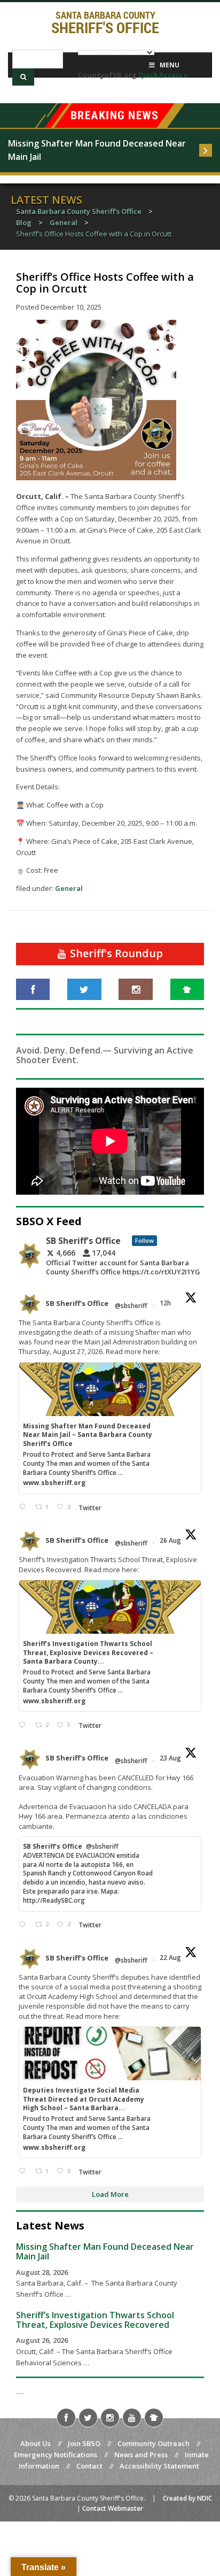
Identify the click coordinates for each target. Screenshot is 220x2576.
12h (166, 1303)
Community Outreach (154, 2443)
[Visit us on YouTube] (132, 2418)
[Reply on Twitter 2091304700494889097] (24, 2171)
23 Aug (171, 1758)
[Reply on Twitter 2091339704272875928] (24, 1925)
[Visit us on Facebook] (33, 989)
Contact (89, 2466)
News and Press (141, 2455)
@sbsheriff (131, 1306)
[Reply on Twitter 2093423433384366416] (24, 1507)
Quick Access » (163, 75)
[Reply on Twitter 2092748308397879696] (24, 1725)
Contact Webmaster (113, 2508)
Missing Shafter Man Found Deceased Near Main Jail (98, 150)
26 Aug (171, 1540)
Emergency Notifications (56, 2455)
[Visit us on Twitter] (84, 989)
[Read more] (206, 150)
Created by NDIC (187, 2498)
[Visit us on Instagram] (135, 989)
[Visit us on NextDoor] (187, 989)
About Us (36, 2443)
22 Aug (171, 1958)
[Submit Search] (23, 77)
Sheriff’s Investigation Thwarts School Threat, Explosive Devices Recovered (95, 2320)
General (69, 888)
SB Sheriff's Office (77, 1303)
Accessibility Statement (159, 2466)
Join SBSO (84, 2443)
